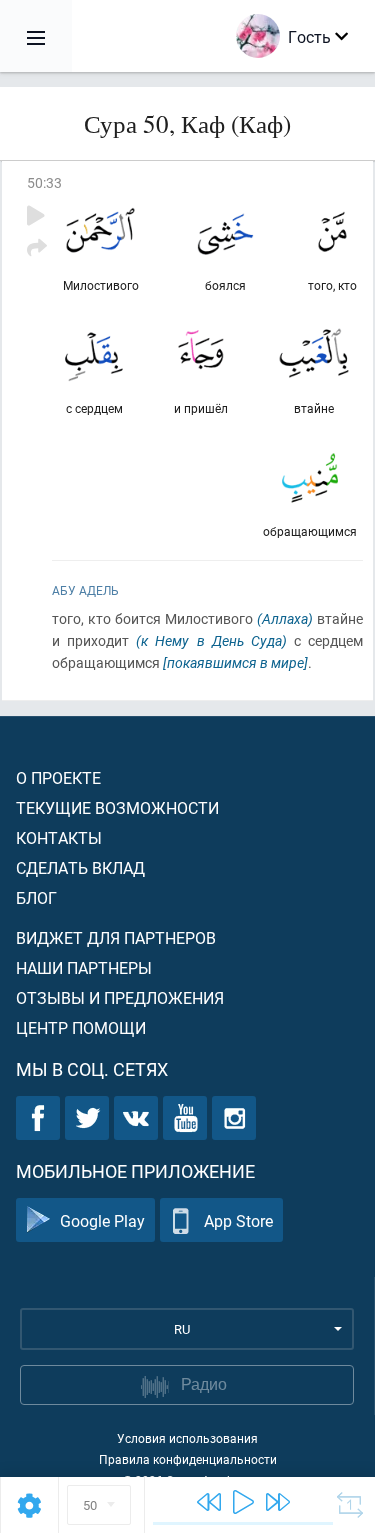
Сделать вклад (80, 867)
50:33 (44, 182)
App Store (238, 1220)
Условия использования (187, 1438)
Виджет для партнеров (116, 937)
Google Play (102, 1220)
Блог (36, 897)
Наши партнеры (84, 967)
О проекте (58, 777)
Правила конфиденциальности (188, 1459)
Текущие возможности (117, 807)
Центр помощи (81, 1027)
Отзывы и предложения (120, 997)
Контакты (59, 837)
